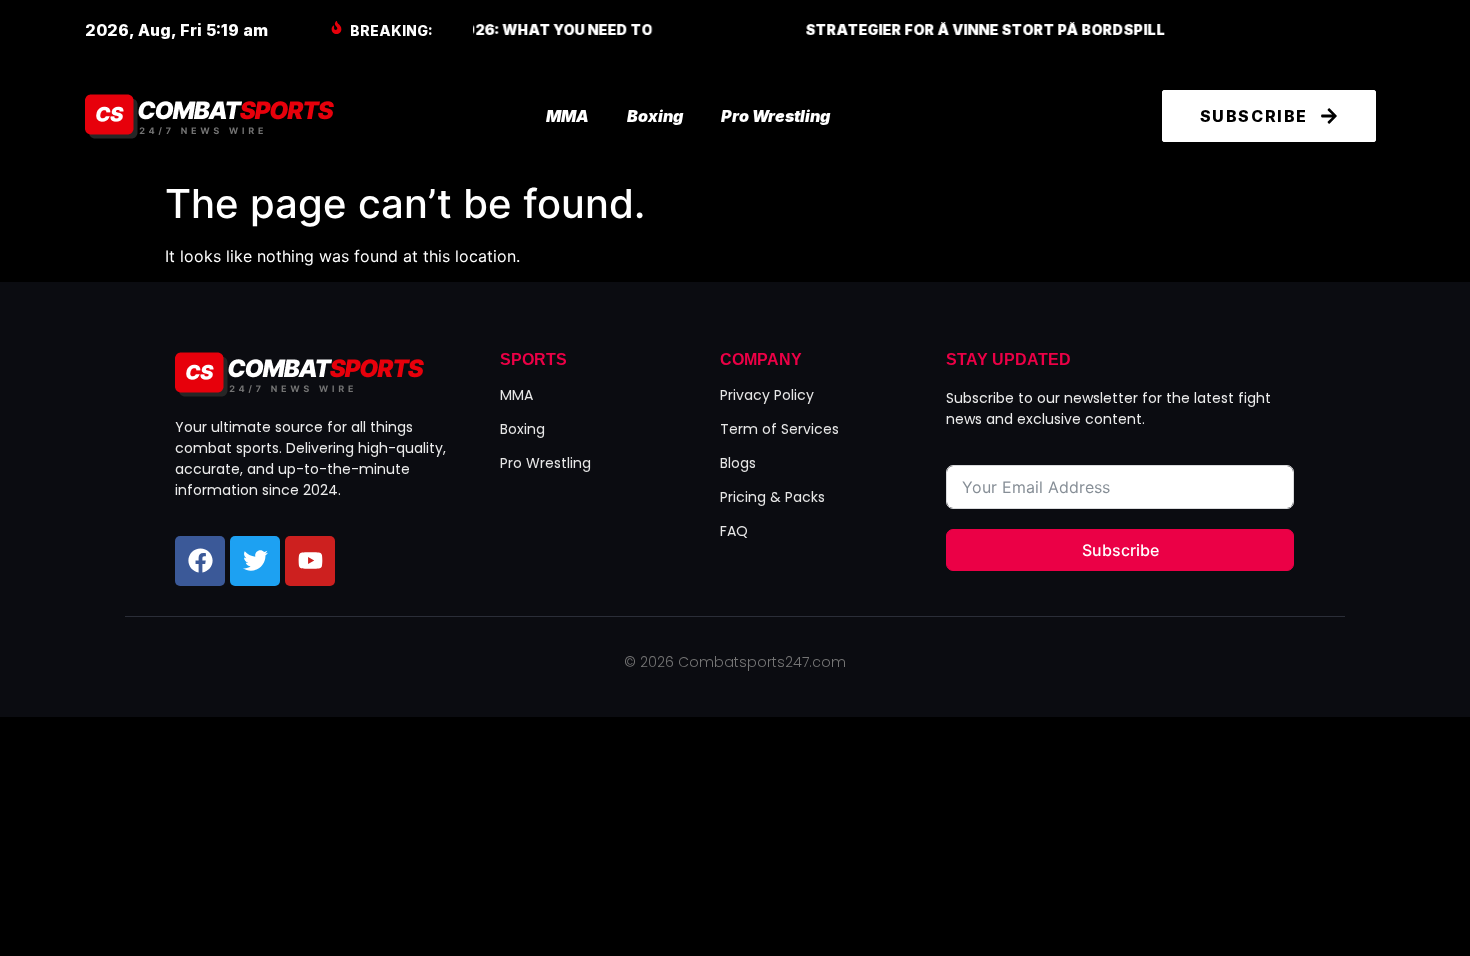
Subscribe (1120, 550)
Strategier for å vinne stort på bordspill (790, 29)
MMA (567, 116)
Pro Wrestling (775, 116)
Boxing (655, 116)
